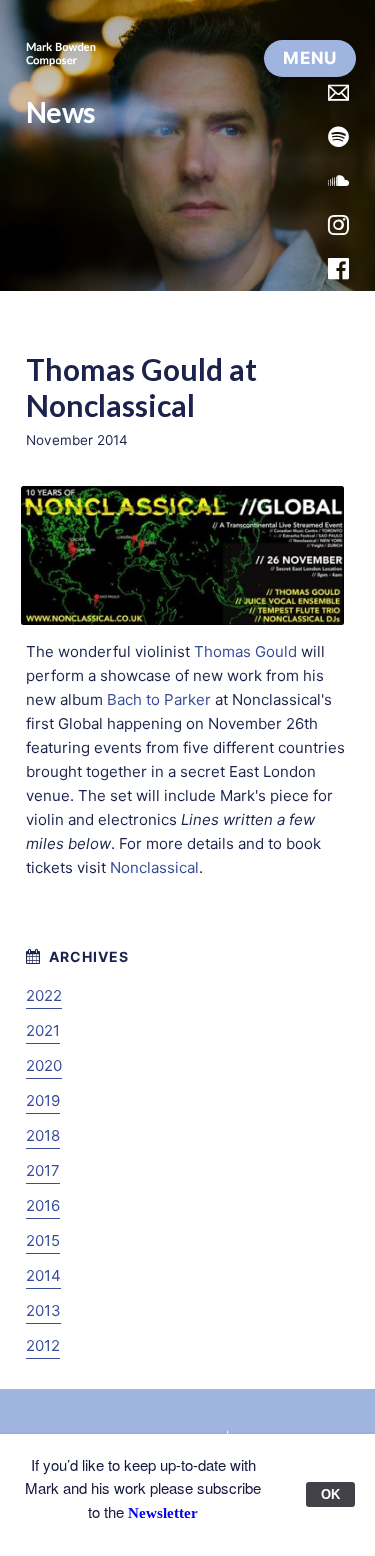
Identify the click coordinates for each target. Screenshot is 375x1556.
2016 (43, 1205)
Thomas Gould (245, 651)
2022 (44, 995)
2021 (43, 1030)
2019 (43, 1100)
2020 (44, 1065)
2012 (43, 1345)
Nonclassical (154, 867)
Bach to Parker (159, 699)
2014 (43, 1275)
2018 (43, 1135)
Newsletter (163, 1513)
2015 (43, 1240)
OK (330, 1494)
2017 (43, 1170)
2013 (43, 1310)
